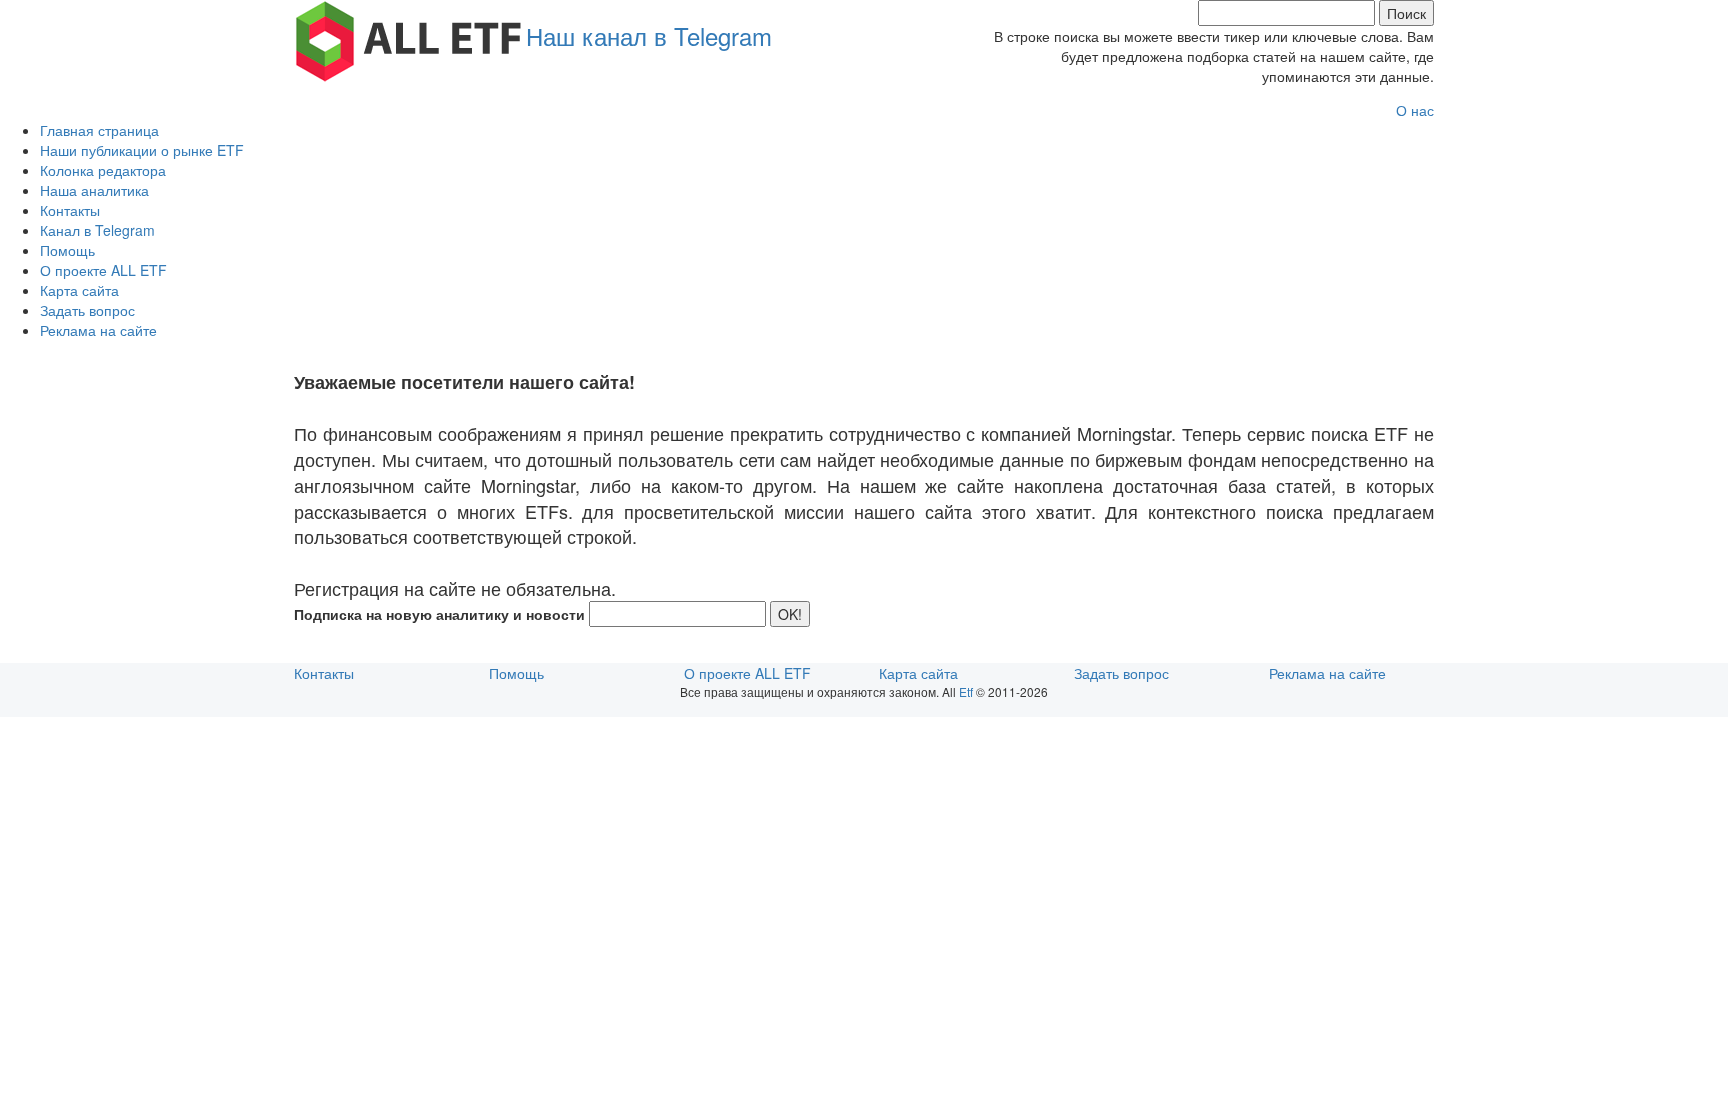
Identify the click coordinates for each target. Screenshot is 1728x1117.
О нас (1415, 110)
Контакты (70, 210)
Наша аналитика (94, 190)
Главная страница (99, 130)
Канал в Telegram (97, 230)
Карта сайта (79, 290)
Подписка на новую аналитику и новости (439, 614)
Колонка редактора (103, 170)
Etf (966, 691)
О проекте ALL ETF (103, 270)
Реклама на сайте (98, 330)
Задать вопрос (87, 310)
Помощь (67, 250)
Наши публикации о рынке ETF (142, 150)
